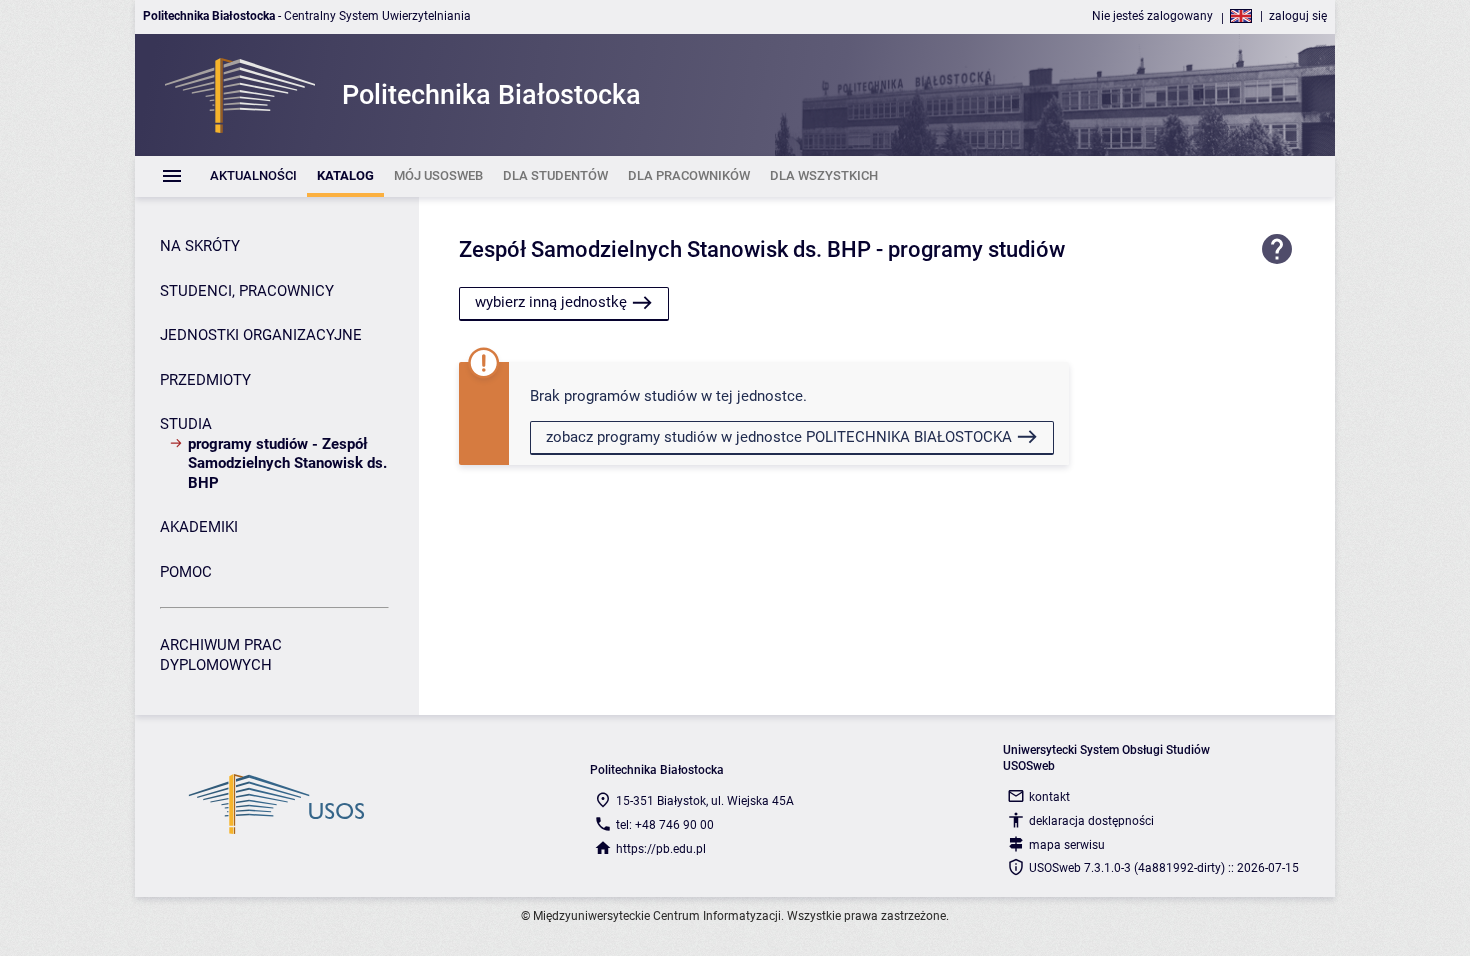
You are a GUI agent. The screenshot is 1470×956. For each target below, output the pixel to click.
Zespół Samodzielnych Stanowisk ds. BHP (665, 249)
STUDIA (186, 424)
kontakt (1049, 797)
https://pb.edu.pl (661, 849)
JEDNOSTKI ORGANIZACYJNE (261, 335)
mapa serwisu (1067, 845)
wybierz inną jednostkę (551, 302)
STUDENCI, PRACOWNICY (247, 291)
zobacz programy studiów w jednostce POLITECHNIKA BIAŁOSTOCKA (779, 437)
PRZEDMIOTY (205, 380)
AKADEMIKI (199, 527)
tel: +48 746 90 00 (665, 825)
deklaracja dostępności (1091, 821)
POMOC (186, 572)
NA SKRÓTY (200, 246)
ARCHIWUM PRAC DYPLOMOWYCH (221, 655)
